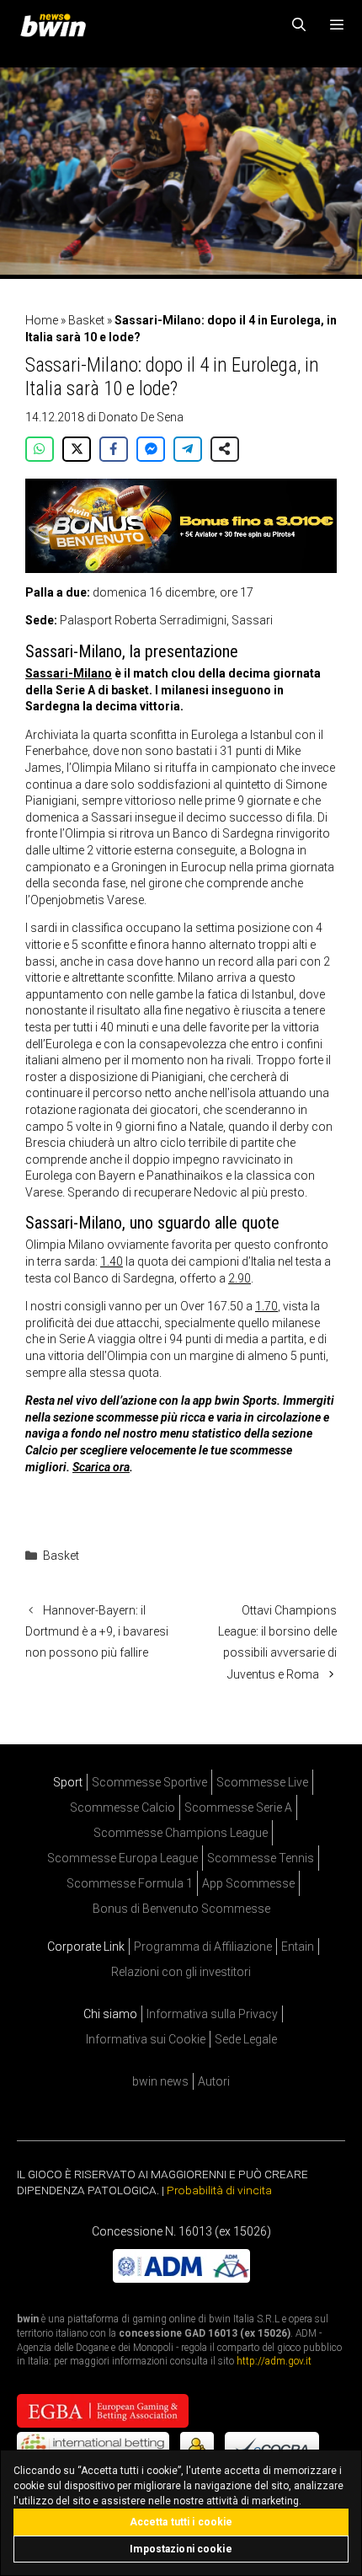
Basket (86, 320)
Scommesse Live (262, 1782)
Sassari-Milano (69, 673)
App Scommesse (248, 1883)
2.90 (240, 1278)
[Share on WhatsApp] (40, 449)
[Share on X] (77, 449)
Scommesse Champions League (181, 1833)
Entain (298, 1947)
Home (42, 320)
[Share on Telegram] (188, 449)
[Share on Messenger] (151, 449)
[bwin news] (57, 25)
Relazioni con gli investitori (181, 1972)
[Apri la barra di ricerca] (299, 25)
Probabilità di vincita (219, 2190)
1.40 (112, 1261)
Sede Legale (246, 2039)
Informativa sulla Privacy (212, 2014)
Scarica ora (101, 1467)
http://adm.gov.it (274, 2361)
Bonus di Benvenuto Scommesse (181, 1909)
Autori (214, 2081)
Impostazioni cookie (181, 2549)
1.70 (266, 1306)
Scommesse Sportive (149, 1782)
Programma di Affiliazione (203, 1947)
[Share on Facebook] (114, 449)
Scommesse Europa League (122, 1858)
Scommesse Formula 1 (130, 1883)
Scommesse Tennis (261, 1858)
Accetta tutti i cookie (181, 2522)
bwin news (160, 2081)
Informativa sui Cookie (146, 2039)
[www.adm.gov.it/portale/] (181, 2278)
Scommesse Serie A (238, 1807)
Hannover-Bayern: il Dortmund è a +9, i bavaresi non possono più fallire (97, 1631)
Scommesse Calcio (122, 1807)
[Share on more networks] (225, 449)
